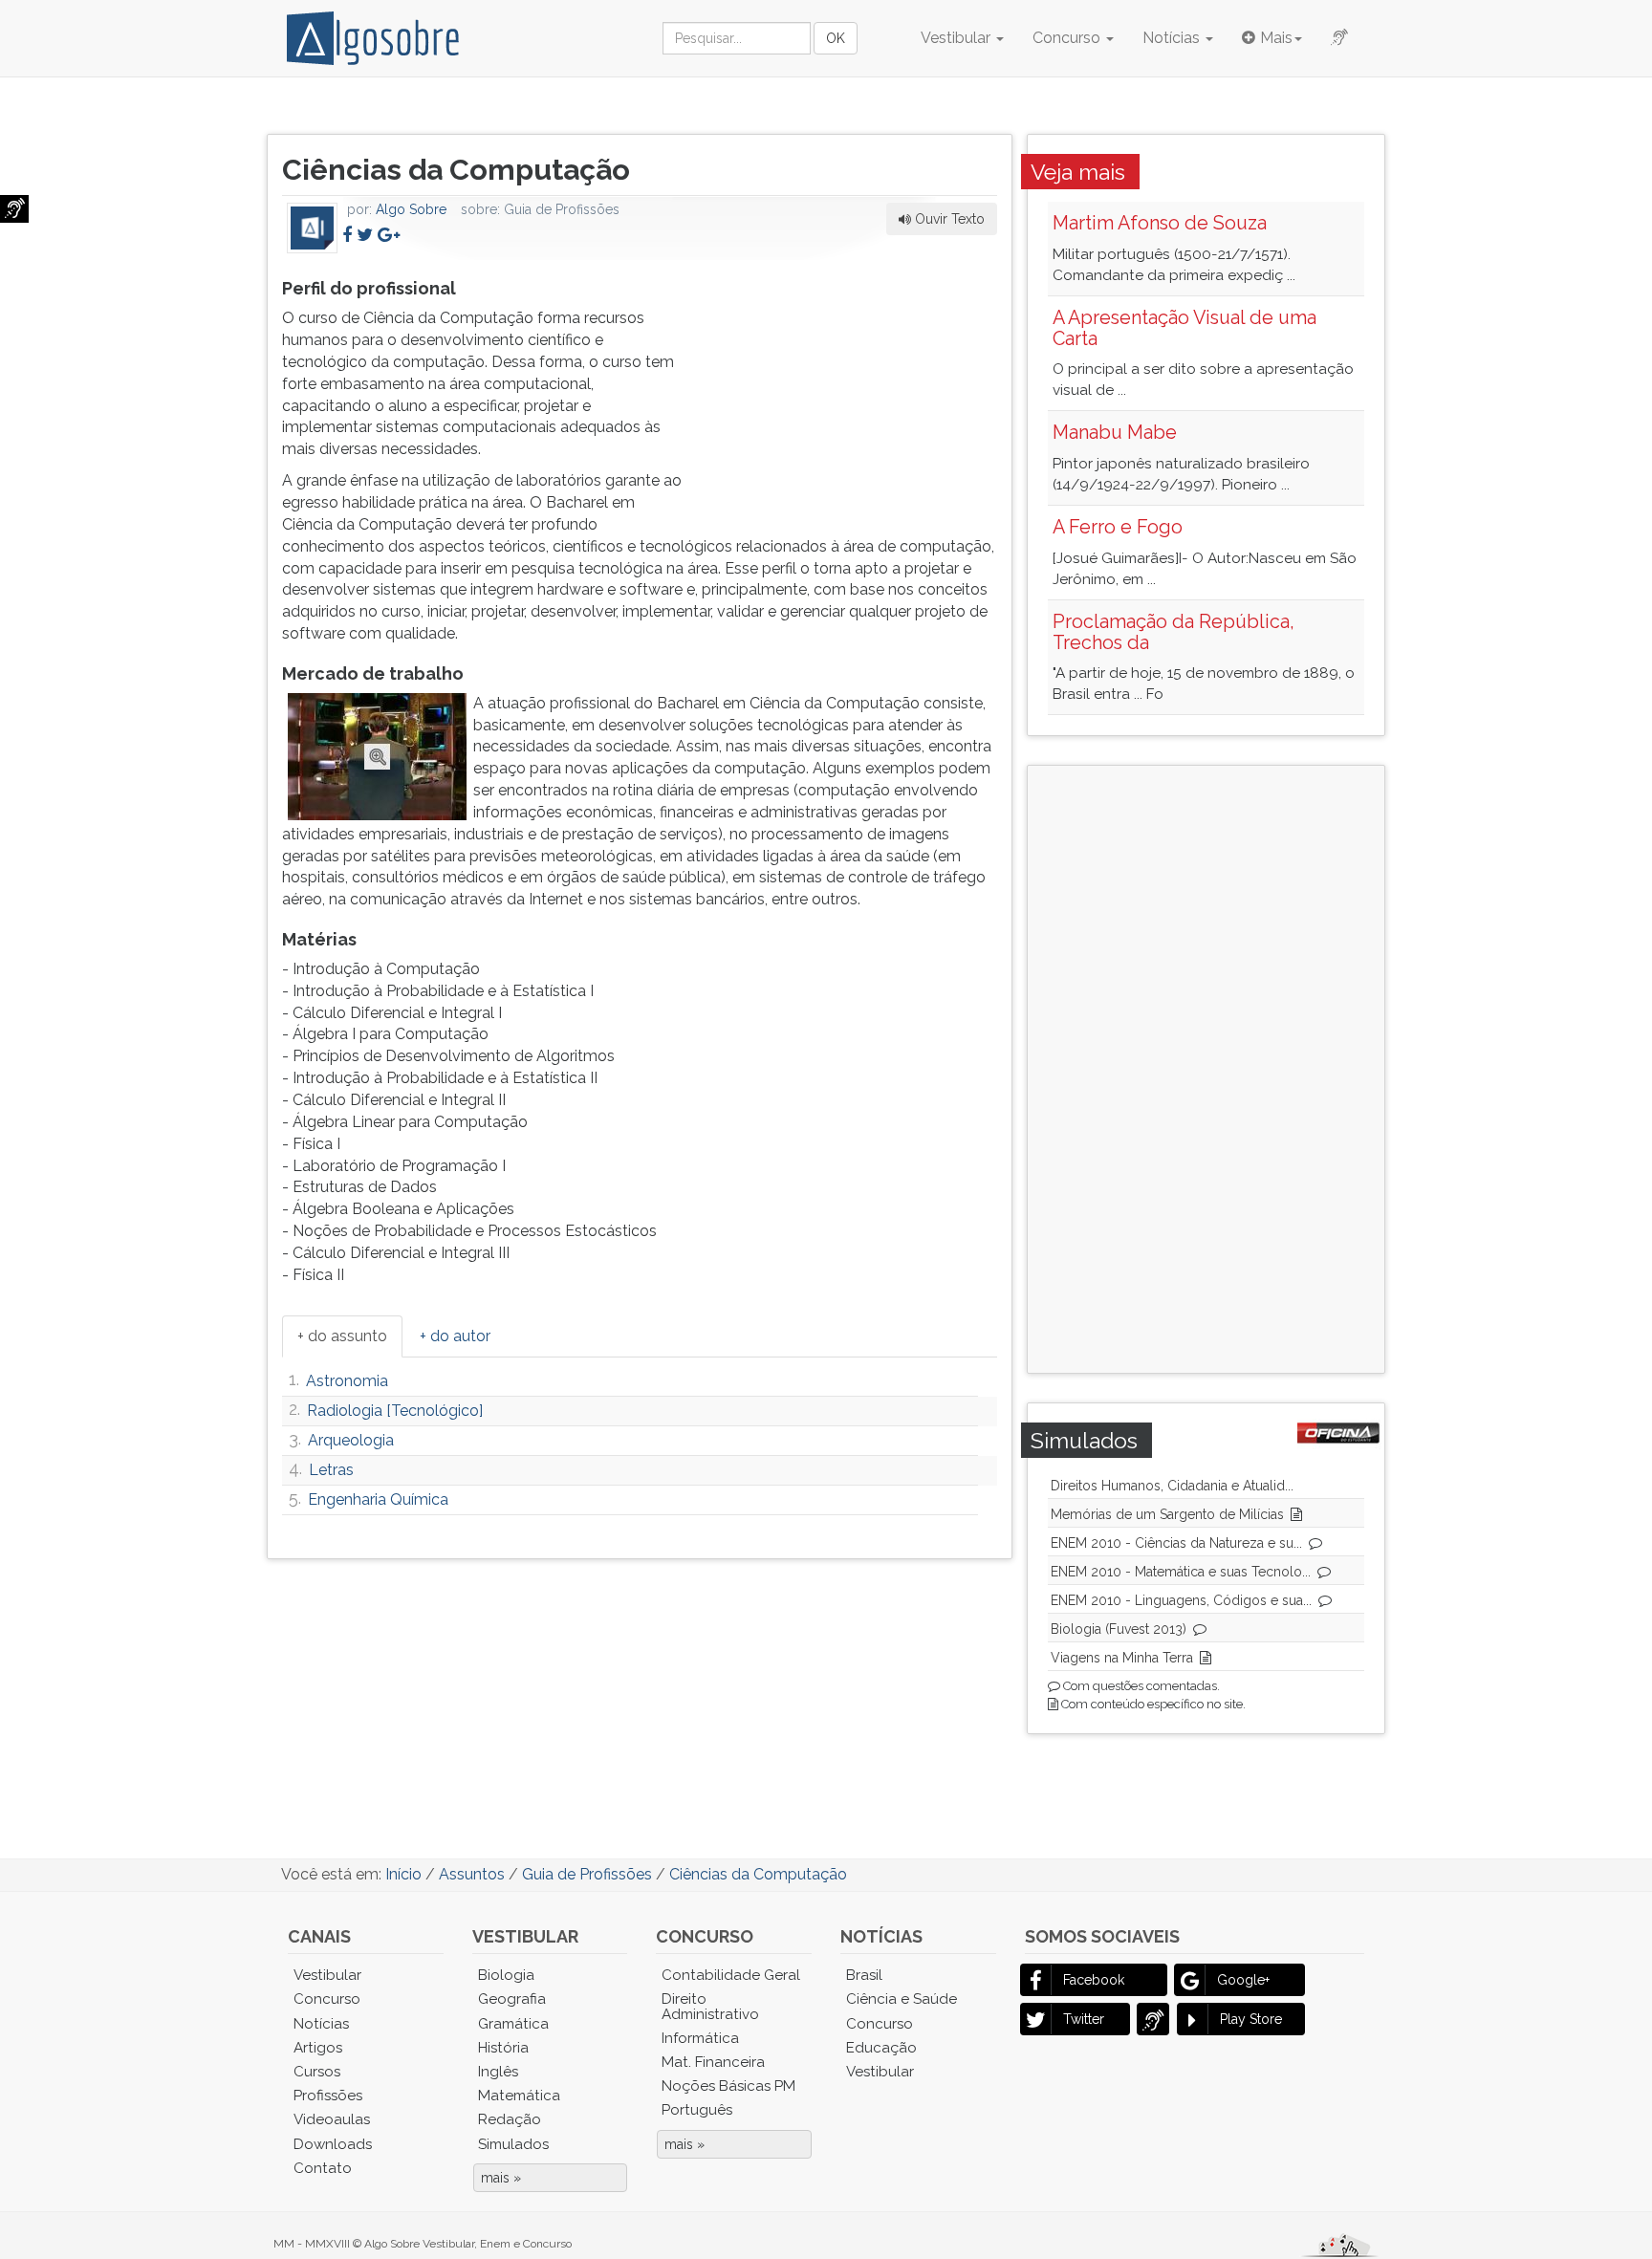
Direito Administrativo (710, 2006)
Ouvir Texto (948, 219)
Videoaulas (332, 2119)
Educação (881, 2048)
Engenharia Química (378, 1499)
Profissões (328, 2096)
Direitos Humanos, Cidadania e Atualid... (1172, 1486)
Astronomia (347, 1381)
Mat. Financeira (713, 2062)
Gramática (513, 2024)
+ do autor (455, 1336)
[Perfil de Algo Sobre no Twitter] (365, 235)
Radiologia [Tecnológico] (395, 1411)
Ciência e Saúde (902, 1999)
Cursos (317, 2072)
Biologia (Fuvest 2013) (1119, 1629)
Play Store (1251, 2019)
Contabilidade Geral (731, 1975)
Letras (331, 1470)
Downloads (333, 2144)
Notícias (1173, 38)
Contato (323, 2168)
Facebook (1094, 1980)
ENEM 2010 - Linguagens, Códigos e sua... (1181, 1600)
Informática (700, 2038)
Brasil (864, 1975)
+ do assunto (342, 1336)
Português (697, 2110)
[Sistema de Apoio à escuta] (14, 209)
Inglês (498, 2072)
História (503, 2048)
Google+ (1243, 1980)
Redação (510, 2119)
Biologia (506, 1975)
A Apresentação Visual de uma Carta (1185, 328)
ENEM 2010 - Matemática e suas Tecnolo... (1181, 1572)
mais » (501, 2178)
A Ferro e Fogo (1118, 527)
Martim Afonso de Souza (1160, 223)
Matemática (519, 2096)
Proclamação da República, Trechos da (1174, 632)
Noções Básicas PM (728, 2086)
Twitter (1084, 2019)
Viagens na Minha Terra (1122, 1658)
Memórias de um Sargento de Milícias (1167, 1514)
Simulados (513, 2144)
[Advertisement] (854, 393)
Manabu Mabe (1115, 432)
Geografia (512, 1999)
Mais (1276, 38)
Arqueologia (351, 1440)
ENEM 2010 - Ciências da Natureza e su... (1176, 1543)
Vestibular (957, 38)
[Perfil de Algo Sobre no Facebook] (347, 235)
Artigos (318, 2048)
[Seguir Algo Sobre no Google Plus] (389, 235)
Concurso (1068, 38)
